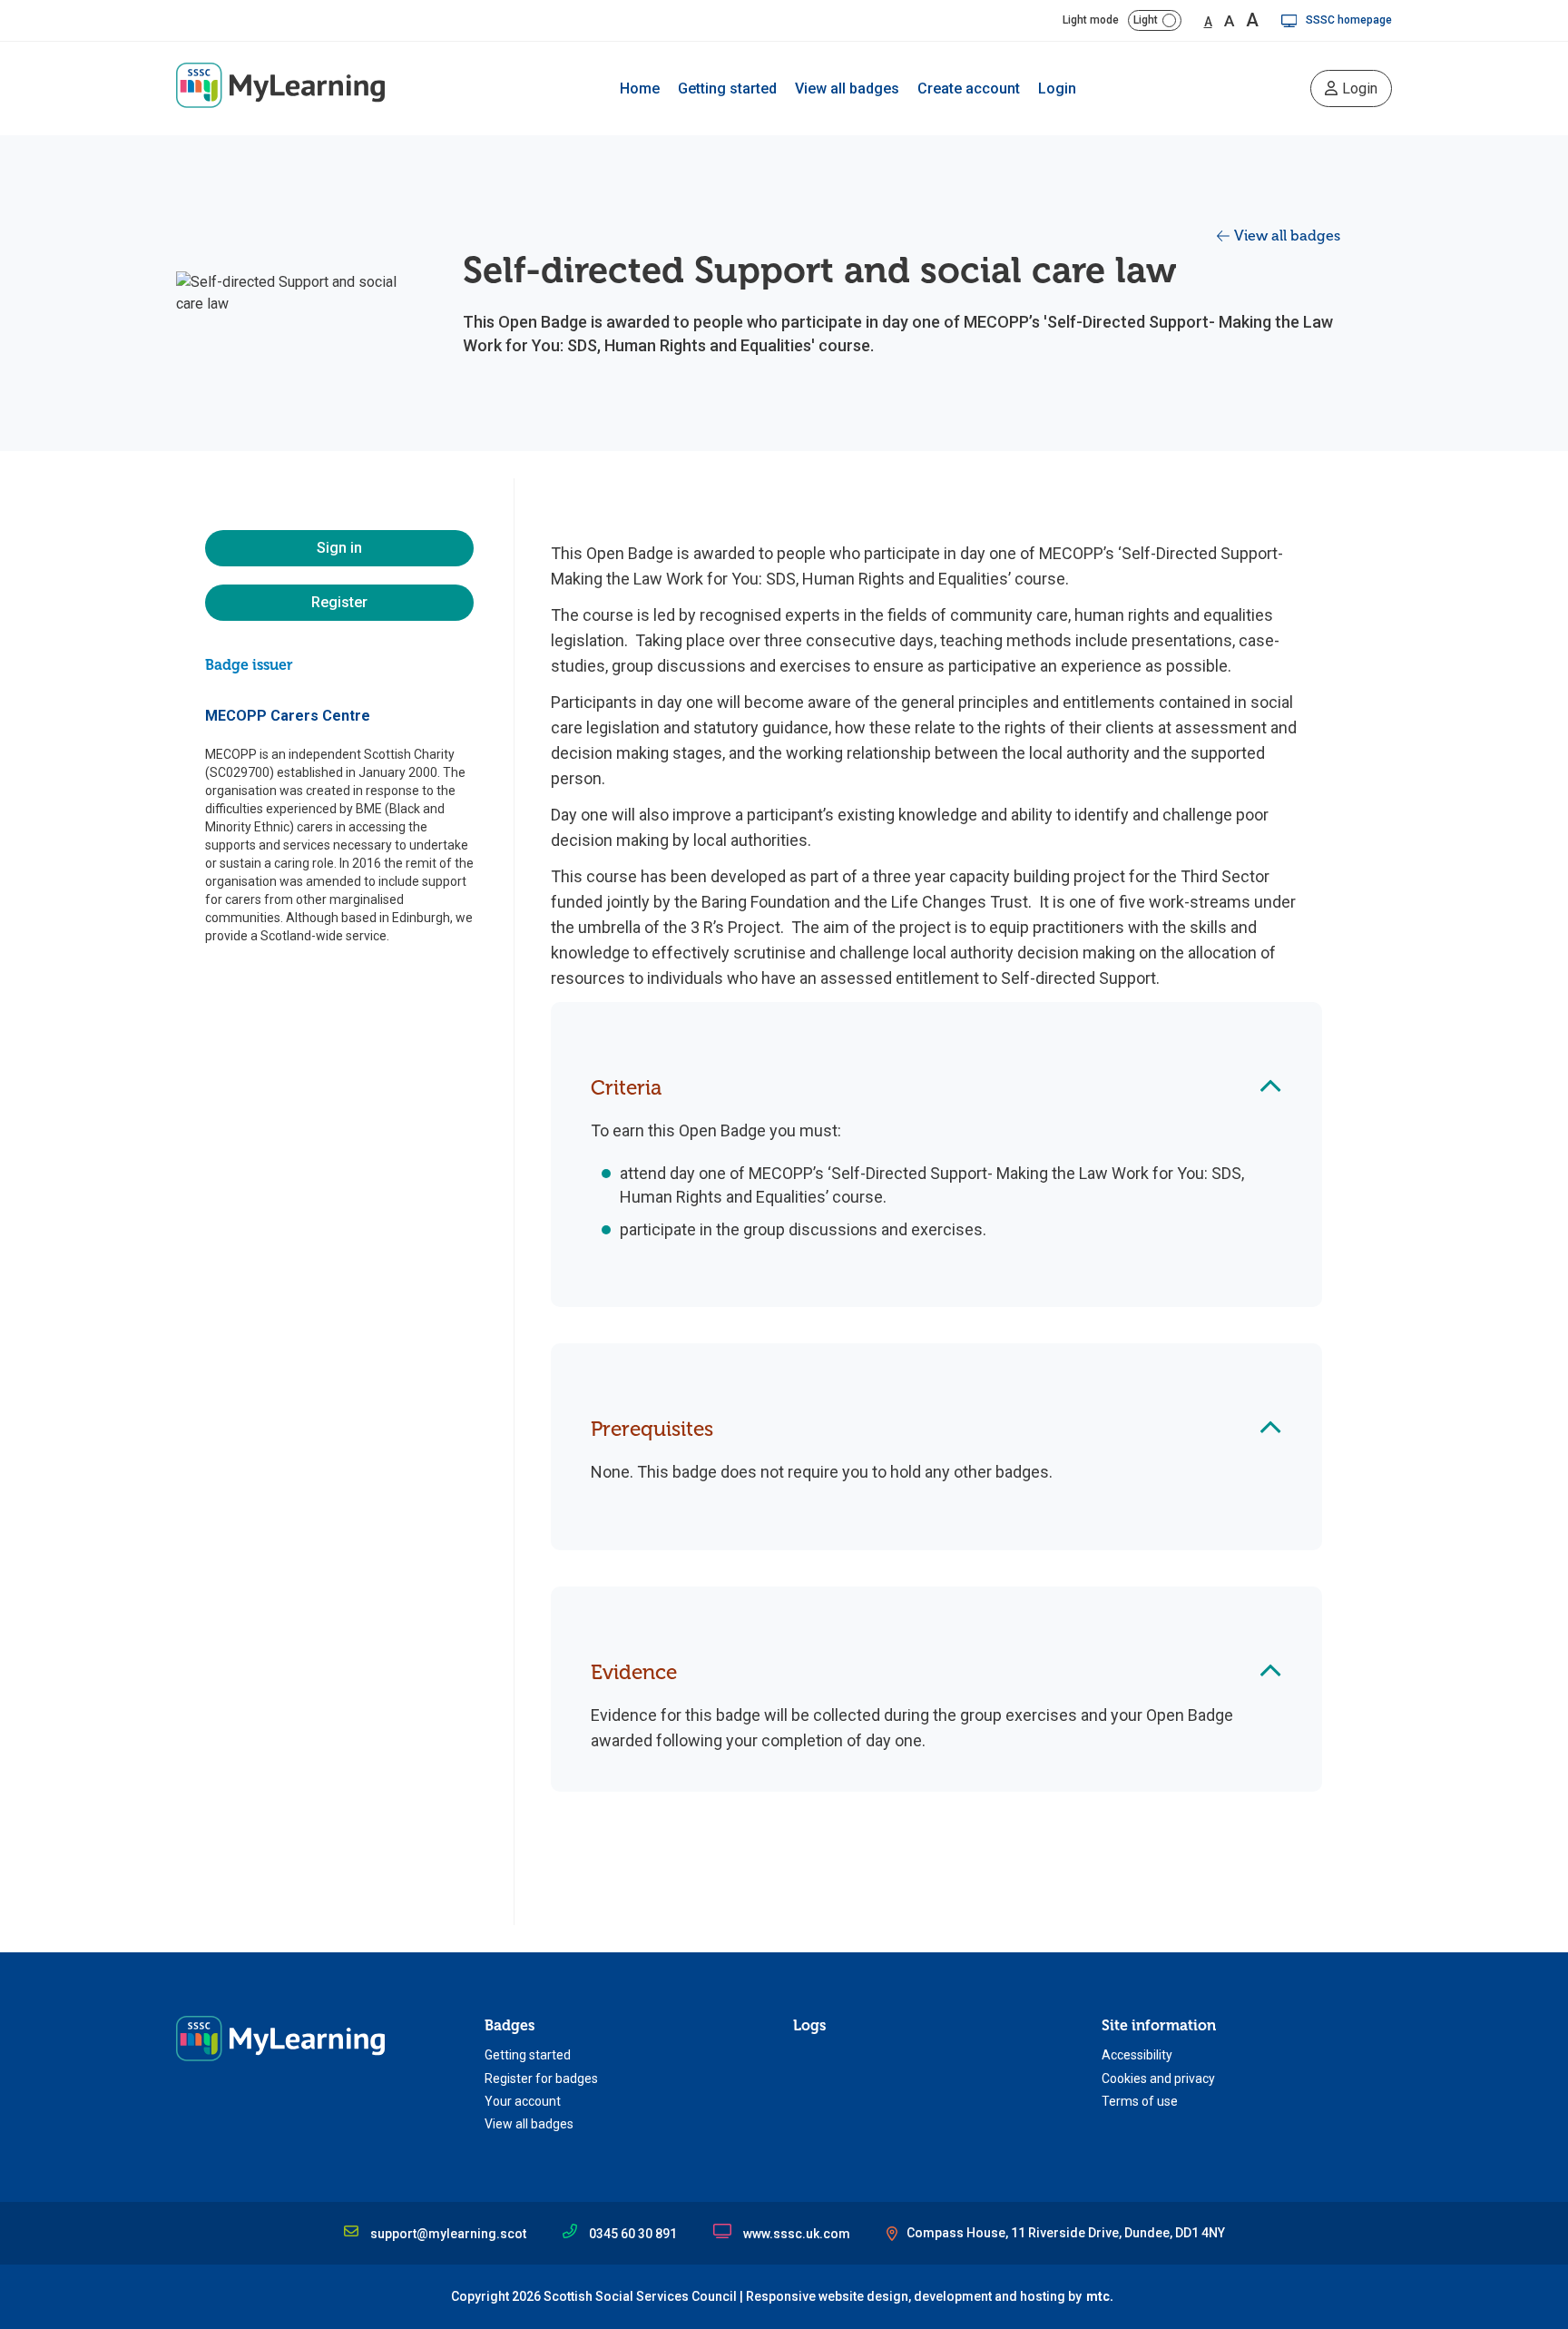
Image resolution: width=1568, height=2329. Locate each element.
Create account (969, 88)
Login (1057, 88)
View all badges (847, 88)
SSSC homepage (1349, 20)
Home (640, 88)
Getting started (727, 88)
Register (339, 602)
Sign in (339, 548)
